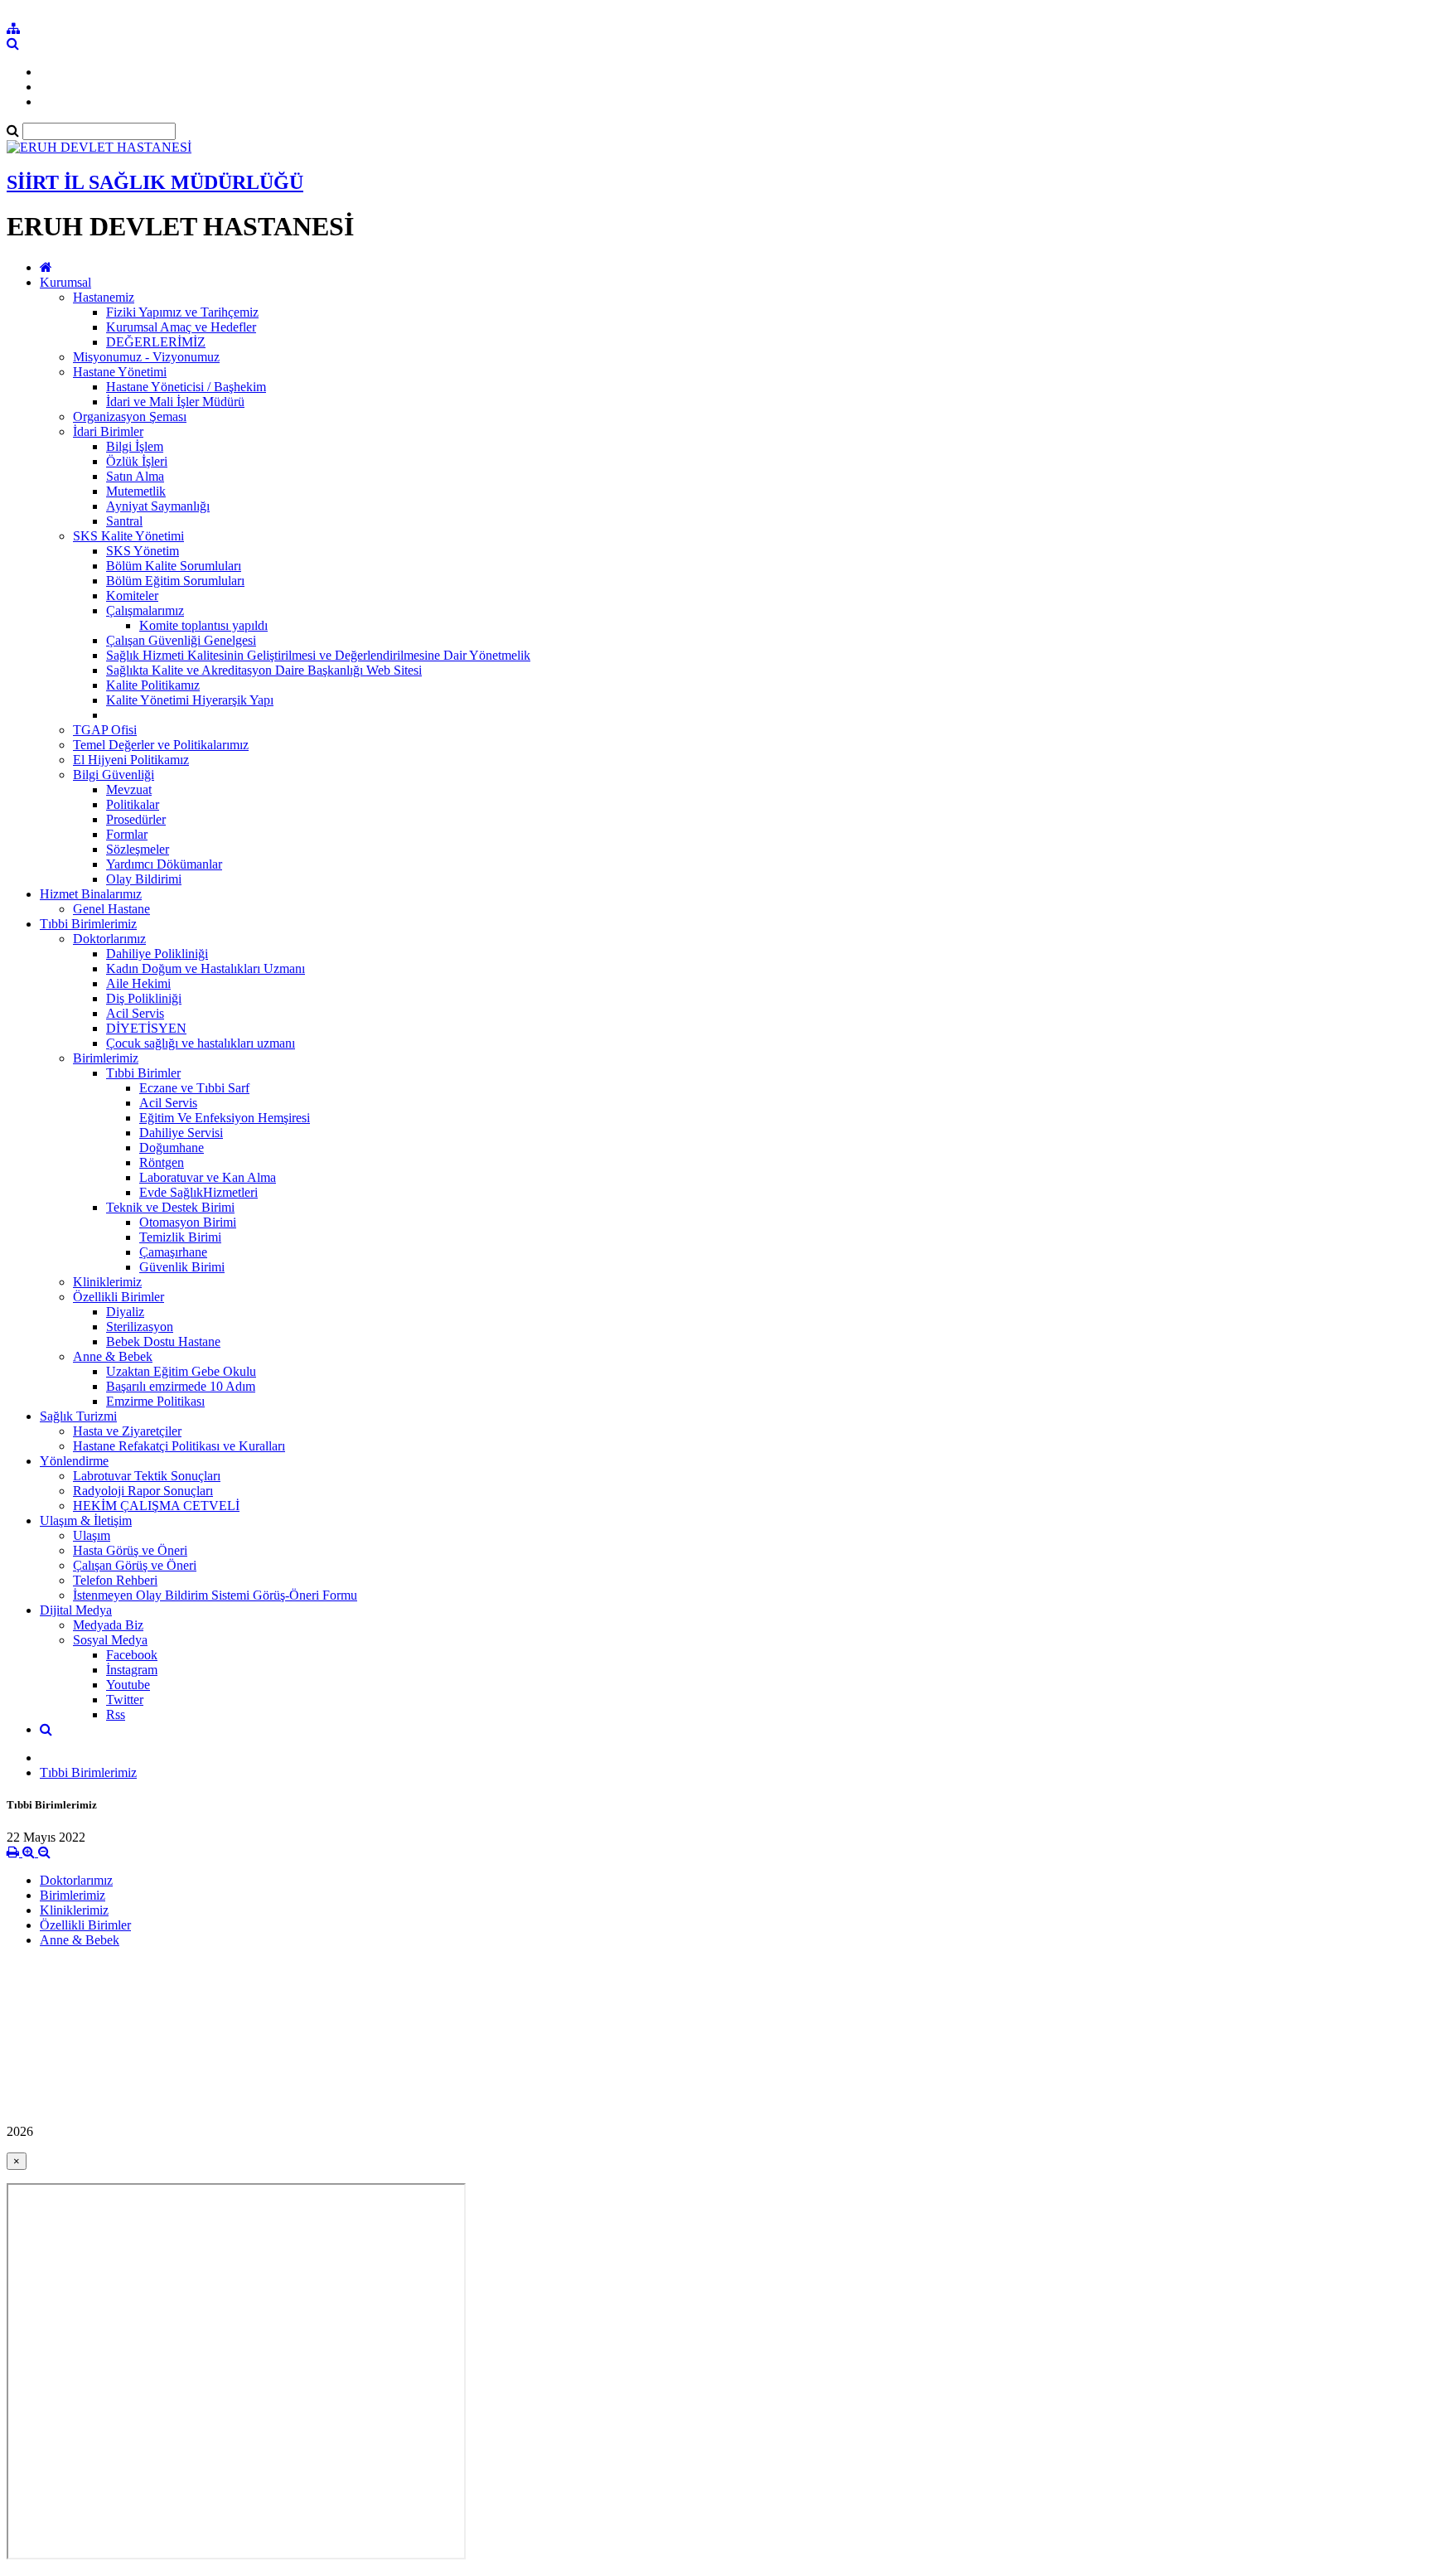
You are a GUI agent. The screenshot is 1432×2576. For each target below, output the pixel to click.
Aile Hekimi (138, 983)
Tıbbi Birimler (143, 1073)
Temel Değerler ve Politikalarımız (161, 745)
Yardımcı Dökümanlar (164, 864)
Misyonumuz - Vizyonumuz (146, 357)
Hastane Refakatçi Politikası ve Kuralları (179, 1446)
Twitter (125, 1700)
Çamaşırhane (173, 1252)
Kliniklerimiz (107, 1282)
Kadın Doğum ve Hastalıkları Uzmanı (206, 968)
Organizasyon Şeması (130, 416)
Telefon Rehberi (115, 1580)
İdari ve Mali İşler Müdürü (175, 402)
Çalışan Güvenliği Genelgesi (181, 640)
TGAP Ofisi (105, 730)
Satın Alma (135, 476)
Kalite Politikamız (153, 685)
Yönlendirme (74, 1461)
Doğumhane (172, 1148)
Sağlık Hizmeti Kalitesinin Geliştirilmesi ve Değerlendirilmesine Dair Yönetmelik (318, 655)
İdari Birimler (108, 431)
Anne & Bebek (113, 1356)
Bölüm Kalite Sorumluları (174, 566)
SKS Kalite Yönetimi (128, 536)
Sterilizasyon (140, 1327)
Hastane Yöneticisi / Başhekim (186, 387)
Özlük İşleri (137, 461)
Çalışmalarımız (145, 610)
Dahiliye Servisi (181, 1133)
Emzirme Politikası (155, 1401)
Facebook (132, 1655)
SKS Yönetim (143, 551)
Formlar (127, 834)
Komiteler (132, 596)
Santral (124, 521)
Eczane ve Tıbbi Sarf (194, 1088)
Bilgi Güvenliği (114, 775)
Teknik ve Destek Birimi (170, 1207)
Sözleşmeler (138, 849)
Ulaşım (92, 1535)
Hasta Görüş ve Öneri (130, 1550)
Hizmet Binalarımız (91, 894)
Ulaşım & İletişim (86, 1520)
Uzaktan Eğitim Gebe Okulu (181, 1371)
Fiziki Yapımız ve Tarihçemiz (182, 312)
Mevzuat (129, 789)
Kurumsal (65, 282)
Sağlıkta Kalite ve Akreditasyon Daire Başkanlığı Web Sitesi (264, 670)
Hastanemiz (104, 297)
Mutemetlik (136, 491)
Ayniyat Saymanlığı (158, 506)
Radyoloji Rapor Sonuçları (143, 1491)
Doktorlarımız (109, 939)
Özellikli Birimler (119, 1297)
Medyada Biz (108, 1625)
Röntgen (162, 1162)
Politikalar (133, 804)
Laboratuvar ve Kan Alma (208, 1177)
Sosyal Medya (110, 1640)
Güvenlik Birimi (182, 1267)
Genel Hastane (111, 909)
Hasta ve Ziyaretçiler (127, 1431)
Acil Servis (135, 1013)
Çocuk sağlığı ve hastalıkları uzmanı (201, 1043)
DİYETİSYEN (146, 1028)
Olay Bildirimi (144, 879)
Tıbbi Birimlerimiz (88, 924)
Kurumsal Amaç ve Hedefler (181, 327)
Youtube (128, 1685)
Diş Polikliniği (144, 998)
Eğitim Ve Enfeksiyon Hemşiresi (225, 1118)
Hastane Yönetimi (120, 372)
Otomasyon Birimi (188, 1222)
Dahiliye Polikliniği (157, 954)
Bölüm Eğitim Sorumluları (175, 581)
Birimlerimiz (106, 1058)
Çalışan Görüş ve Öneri (135, 1565)
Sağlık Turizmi (78, 1416)
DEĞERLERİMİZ (156, 342)
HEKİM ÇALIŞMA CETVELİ (156, 1506)
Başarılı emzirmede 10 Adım (181, 1386)
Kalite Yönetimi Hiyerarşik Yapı (190, 700)
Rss (116, 1714)
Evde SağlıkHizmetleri (198, 1192)
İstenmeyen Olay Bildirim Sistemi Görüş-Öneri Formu (215, 1595)
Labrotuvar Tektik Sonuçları (147, 1476)
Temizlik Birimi (180, 1237)
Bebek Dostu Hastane (163, 1341)
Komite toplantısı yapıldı (203, 625)
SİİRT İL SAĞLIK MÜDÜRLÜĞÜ (155, 182)
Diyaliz (125, 1312)
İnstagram (132, 1670)
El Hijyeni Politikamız (131, 760)
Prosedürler (136, 819)
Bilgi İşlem (135, 446)
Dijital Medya (76, 1610)
